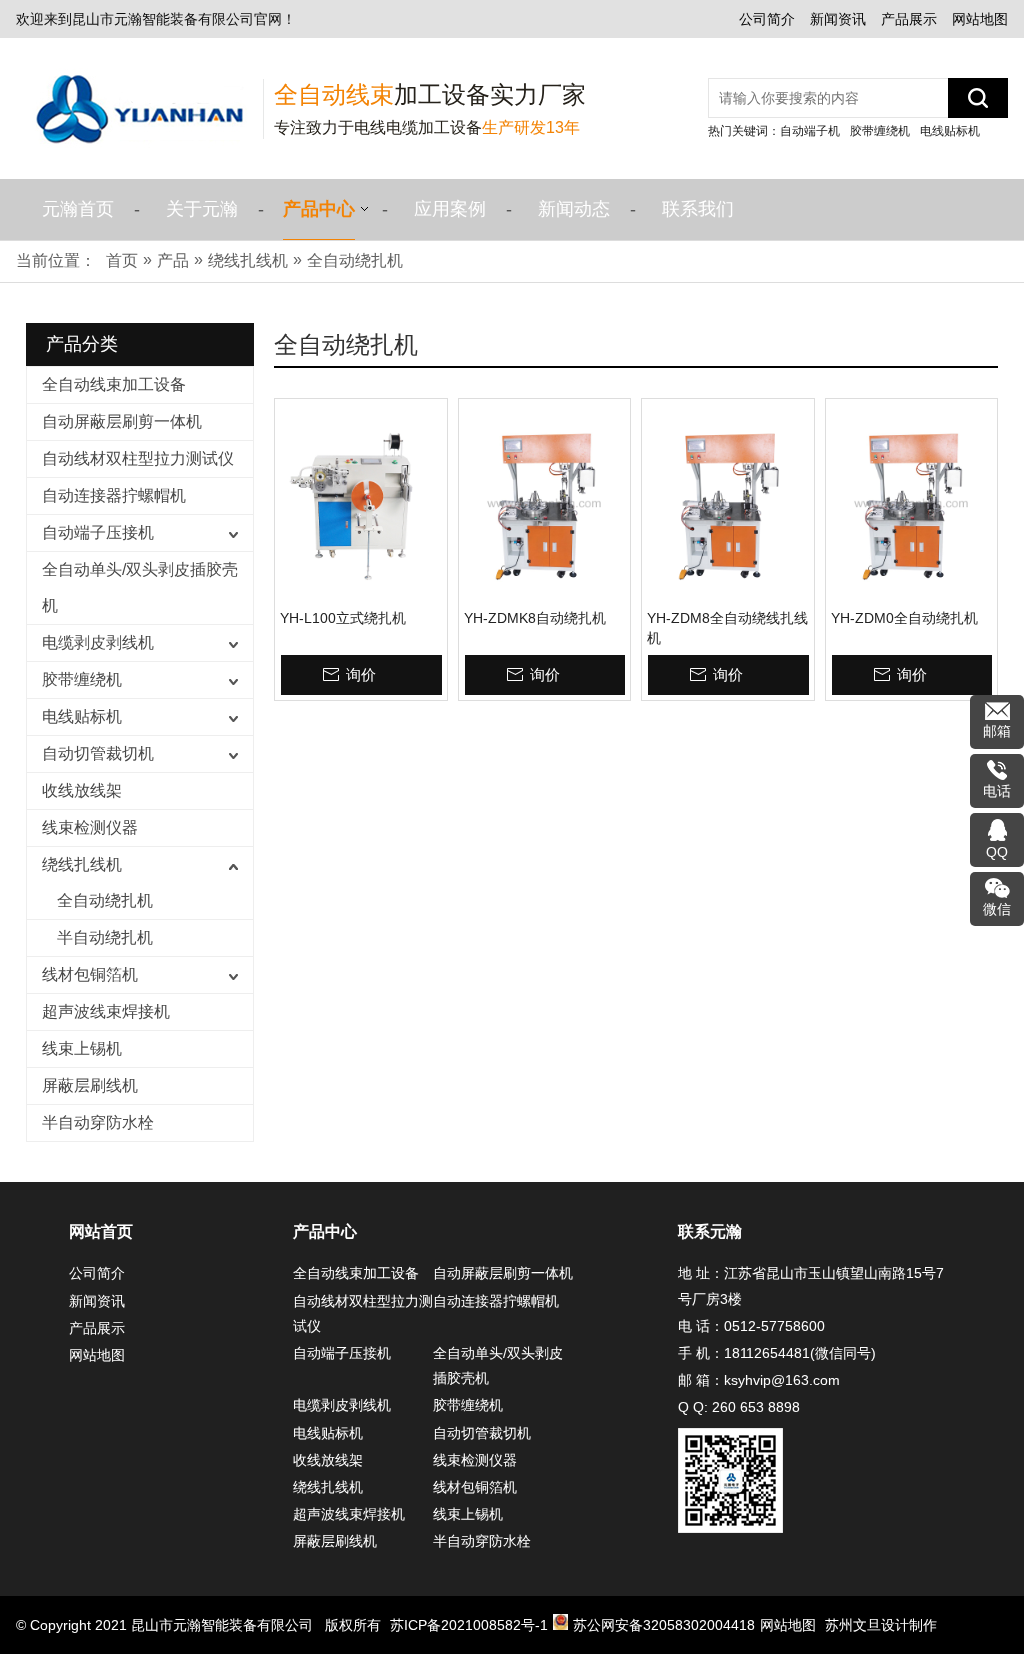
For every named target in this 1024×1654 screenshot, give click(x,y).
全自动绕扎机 (105, 900)
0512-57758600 (774, 1326)
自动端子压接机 (98, 532)
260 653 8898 (756, 1407)
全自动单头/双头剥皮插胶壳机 (140, 587)
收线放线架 (82, 790)
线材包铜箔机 (90, 974)
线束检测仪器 (90, 827)
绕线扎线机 (82, 864)
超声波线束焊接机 (106, 1011)
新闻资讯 (838, 19)
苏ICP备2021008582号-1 (469, 1625)
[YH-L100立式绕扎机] (361, 504)
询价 (361, 674)
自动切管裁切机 (98, 753)
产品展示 (909, 19)
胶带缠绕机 (880, 131)
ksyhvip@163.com (782, 1380)
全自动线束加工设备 (114, 384)
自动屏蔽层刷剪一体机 (122, 421)
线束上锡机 (82, 1048)
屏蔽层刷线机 (90, 1085)
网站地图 (980, 19)
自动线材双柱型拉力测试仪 (138, 458)
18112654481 (767, 1353)
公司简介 (767, 19)
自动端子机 (810, 131)
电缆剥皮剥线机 (98, 642)
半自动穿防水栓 (98, 1122)
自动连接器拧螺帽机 (114, 495)
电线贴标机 (950, 131)
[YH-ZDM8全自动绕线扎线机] (728, 504)
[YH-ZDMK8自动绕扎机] (545, 504)
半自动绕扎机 (105, 937)
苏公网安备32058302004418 (664, 1625)
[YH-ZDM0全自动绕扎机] (912, 504)
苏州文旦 (853, 1625)
